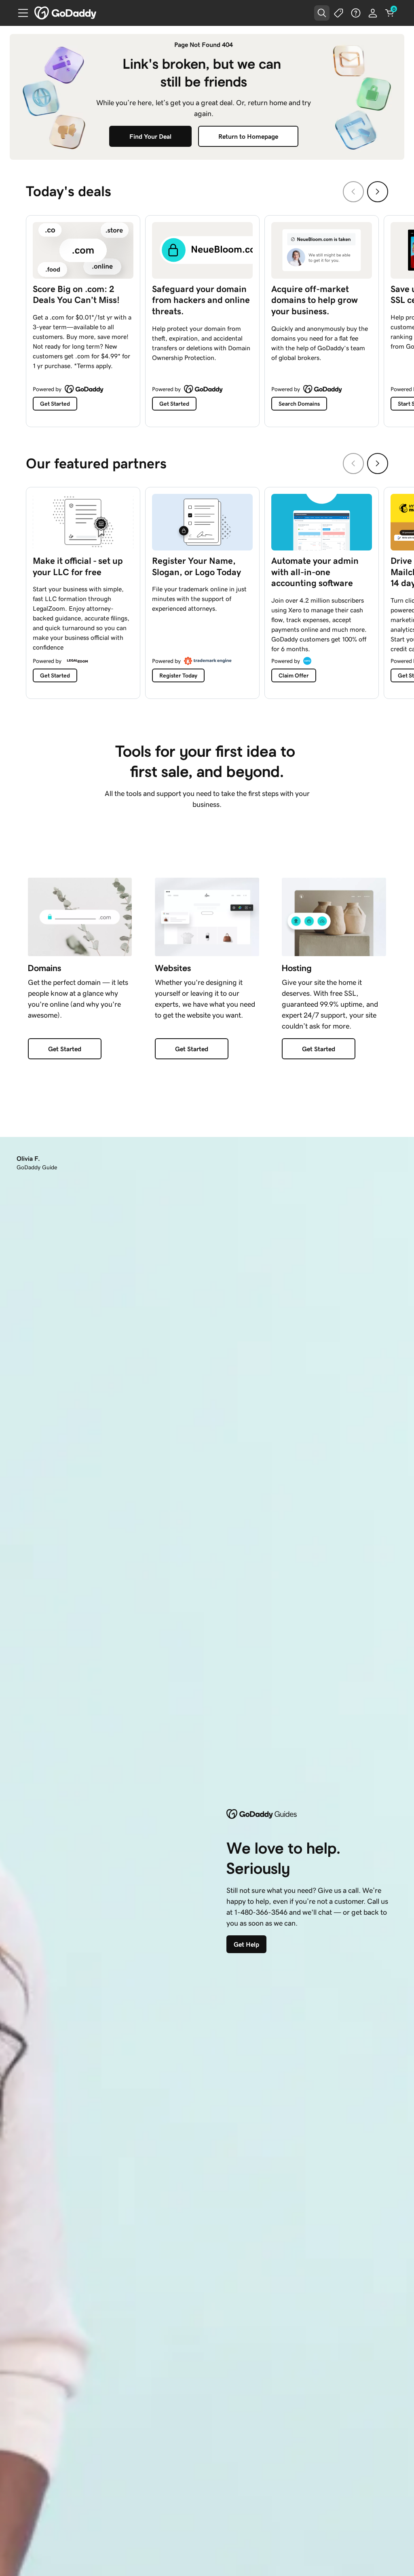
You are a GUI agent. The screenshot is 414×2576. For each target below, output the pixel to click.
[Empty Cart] (390, 13)
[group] (207, 319)
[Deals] (339, 13)
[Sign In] (373, 13)
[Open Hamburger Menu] (20, 13)
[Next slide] (378, 192)
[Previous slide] (353, 192)
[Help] (356, 13)
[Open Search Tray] (322, 13)
